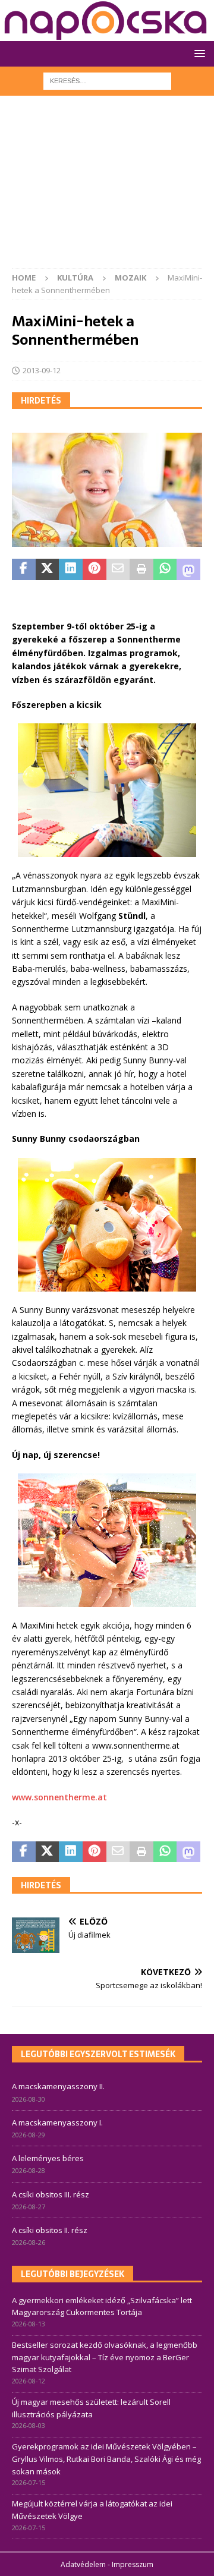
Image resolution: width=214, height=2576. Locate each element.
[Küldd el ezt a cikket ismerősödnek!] (118, 569)
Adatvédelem (83, 2564)
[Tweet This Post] (48, 569)
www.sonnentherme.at (59, 1797)
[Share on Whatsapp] (165, 569)
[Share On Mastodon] (188, 569)
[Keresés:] (107, 80)
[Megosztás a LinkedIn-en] (71, 569)
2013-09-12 (42, 370)
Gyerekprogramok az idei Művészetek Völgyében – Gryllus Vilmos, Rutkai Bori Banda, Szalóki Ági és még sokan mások (106, 2459)
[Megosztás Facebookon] (24, 569)
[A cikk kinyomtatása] (141, 569)
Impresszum (133, 2564)
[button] (198, 53)
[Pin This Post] (95, 569)
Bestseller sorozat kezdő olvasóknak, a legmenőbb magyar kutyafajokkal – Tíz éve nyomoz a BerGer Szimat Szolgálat (105, 2357)
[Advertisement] (107, 188)
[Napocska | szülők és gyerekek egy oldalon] (106, 21)
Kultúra (75, 278)
